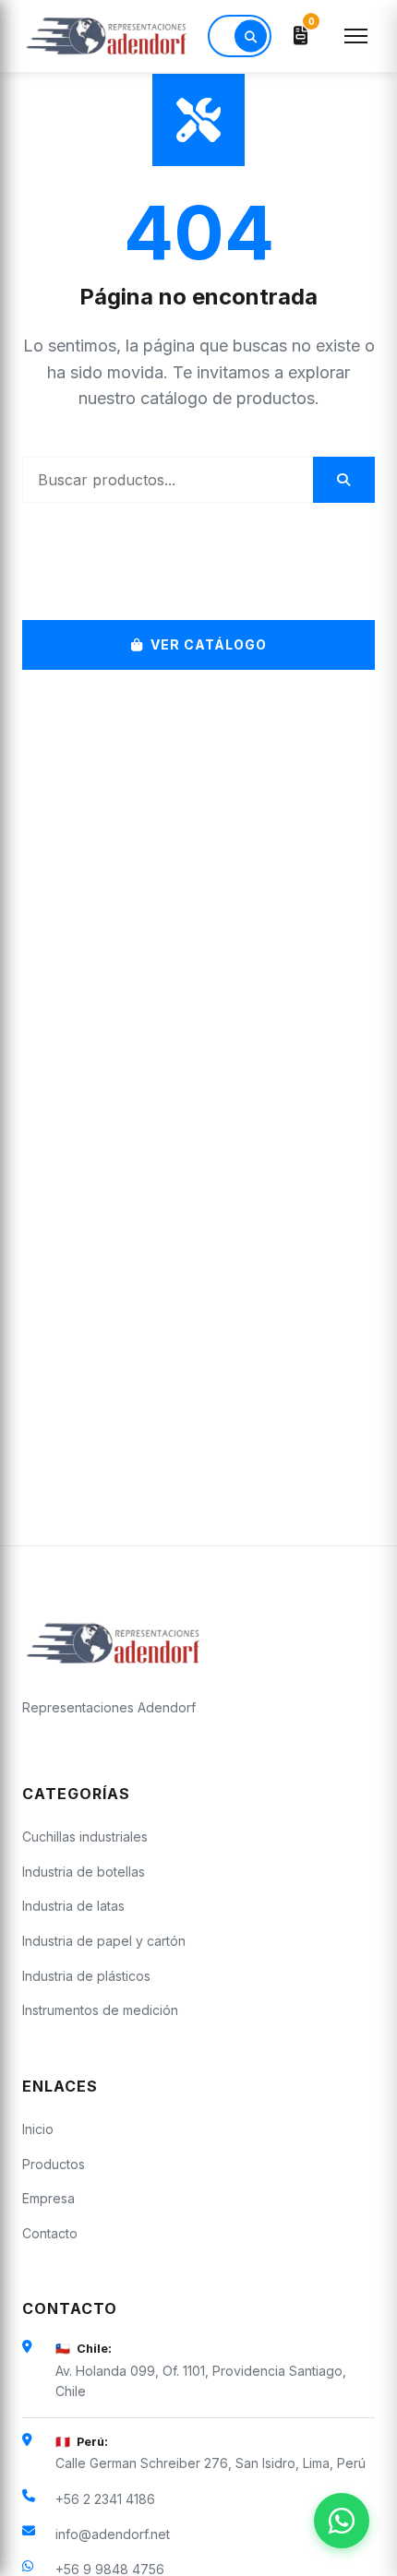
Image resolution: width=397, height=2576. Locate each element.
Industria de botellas (84, 1872)
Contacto (50, 2233)
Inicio (38, 2129)
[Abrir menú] (356, 36)
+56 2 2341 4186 (105, 2499)
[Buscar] (251, 36)
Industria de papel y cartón (104, 1941)
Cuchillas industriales (85, 1837)
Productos (54, 2164)
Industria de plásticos (86, 1976)
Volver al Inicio (211, 572)
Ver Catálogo (209, 644)
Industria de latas (73, 1906)
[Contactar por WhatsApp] (342, 2521)
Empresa (48, 2198)
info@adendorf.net (113, 2534)
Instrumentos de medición (100, 2010)
